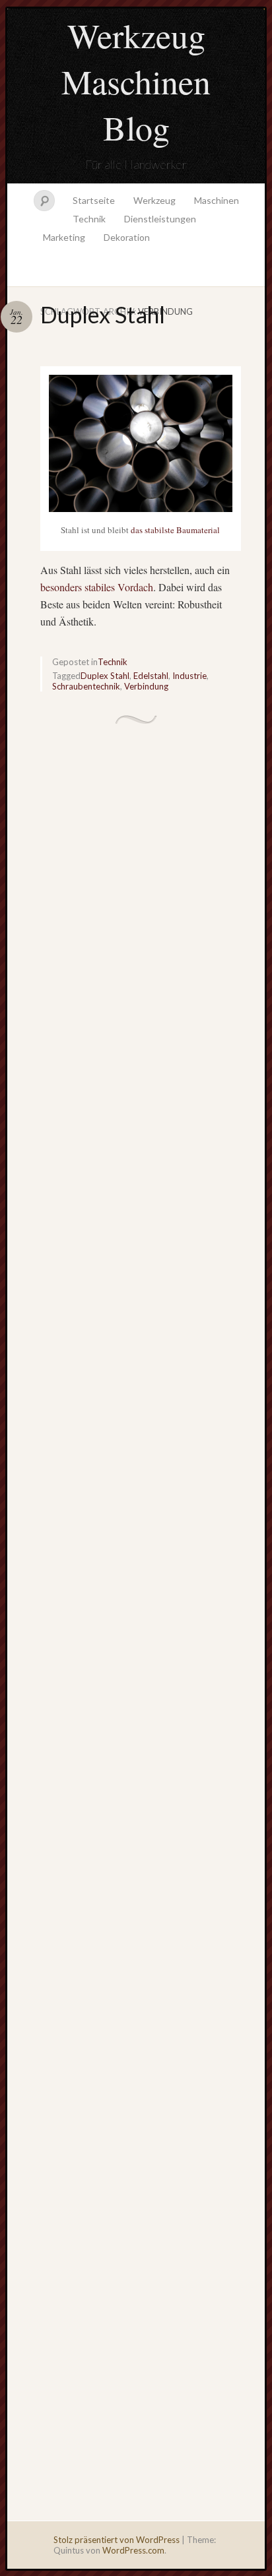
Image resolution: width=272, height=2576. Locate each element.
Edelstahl (151, 676)
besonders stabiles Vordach (97, 587)
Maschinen (217, 200)
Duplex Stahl (103, 314)
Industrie (189, 676)
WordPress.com (133, 2550)
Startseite (94, 200)
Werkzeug (154, 200)
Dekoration (127, 237)
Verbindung (146, 686)
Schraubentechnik (86, 686)
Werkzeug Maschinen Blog (136, 81)
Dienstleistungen (160, 219)
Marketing (64, 237)
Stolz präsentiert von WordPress (117, 2540)
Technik (89, 219)
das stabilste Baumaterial (175, 530)
